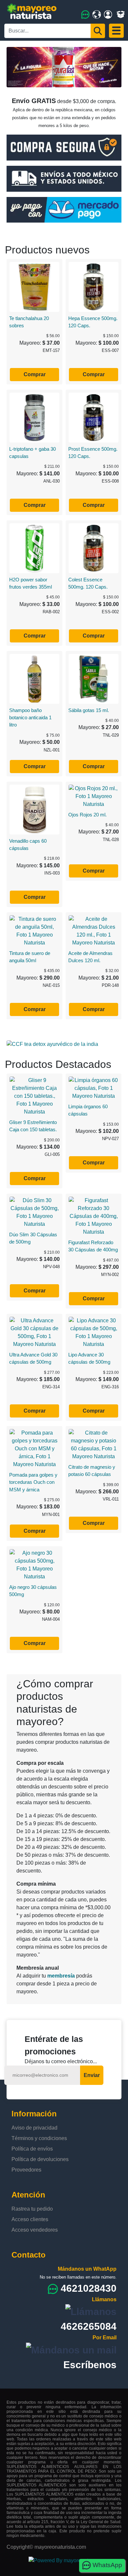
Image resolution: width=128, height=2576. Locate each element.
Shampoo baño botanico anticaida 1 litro (30, 718)
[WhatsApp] (85, 14)
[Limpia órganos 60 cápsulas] (94, 1088)
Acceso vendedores (35, 2230)
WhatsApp (107, 2565)
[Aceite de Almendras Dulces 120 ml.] (94, 931)
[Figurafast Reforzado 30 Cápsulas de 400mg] (94, 1216)
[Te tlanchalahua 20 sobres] (34, 286)
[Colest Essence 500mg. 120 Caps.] (94, 548)
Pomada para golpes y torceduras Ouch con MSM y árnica (33, 1482)
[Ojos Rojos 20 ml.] (94, 796)
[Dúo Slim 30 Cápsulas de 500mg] (34, 1212)
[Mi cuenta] (108, 14)
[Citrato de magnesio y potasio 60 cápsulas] (94, 1444)
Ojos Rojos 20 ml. (87, 815)
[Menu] (116, 31)
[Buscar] (98, 31)
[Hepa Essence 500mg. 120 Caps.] (94, 286)
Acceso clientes (30, 2219)
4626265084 (89, 2326)
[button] (17, 67)
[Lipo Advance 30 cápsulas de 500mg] (94, 1332)
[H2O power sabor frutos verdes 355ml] (34, 548)
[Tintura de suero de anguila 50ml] (34, 931)
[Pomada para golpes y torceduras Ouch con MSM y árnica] (34, 1448)
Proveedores (26, 2170)
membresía (61, 1976)
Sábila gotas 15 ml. (89, 710)
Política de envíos (32, 2149)
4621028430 (89, 2288)
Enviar (92, 2075)
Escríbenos (90, 2365)
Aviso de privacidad (34, 2128)
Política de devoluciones (40, 2159)
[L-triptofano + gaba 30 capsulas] (34, 417)
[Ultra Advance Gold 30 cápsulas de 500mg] (34, 1332)
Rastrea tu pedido (32, 2209)
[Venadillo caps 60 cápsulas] (34, 809)
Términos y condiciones (39, 2138)
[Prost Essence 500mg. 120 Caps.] (94, 417)
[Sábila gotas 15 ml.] (94, 678)
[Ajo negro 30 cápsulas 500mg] (34, 1564)
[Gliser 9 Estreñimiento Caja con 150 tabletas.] (34, 1096)
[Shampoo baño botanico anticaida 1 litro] (34, 678)
